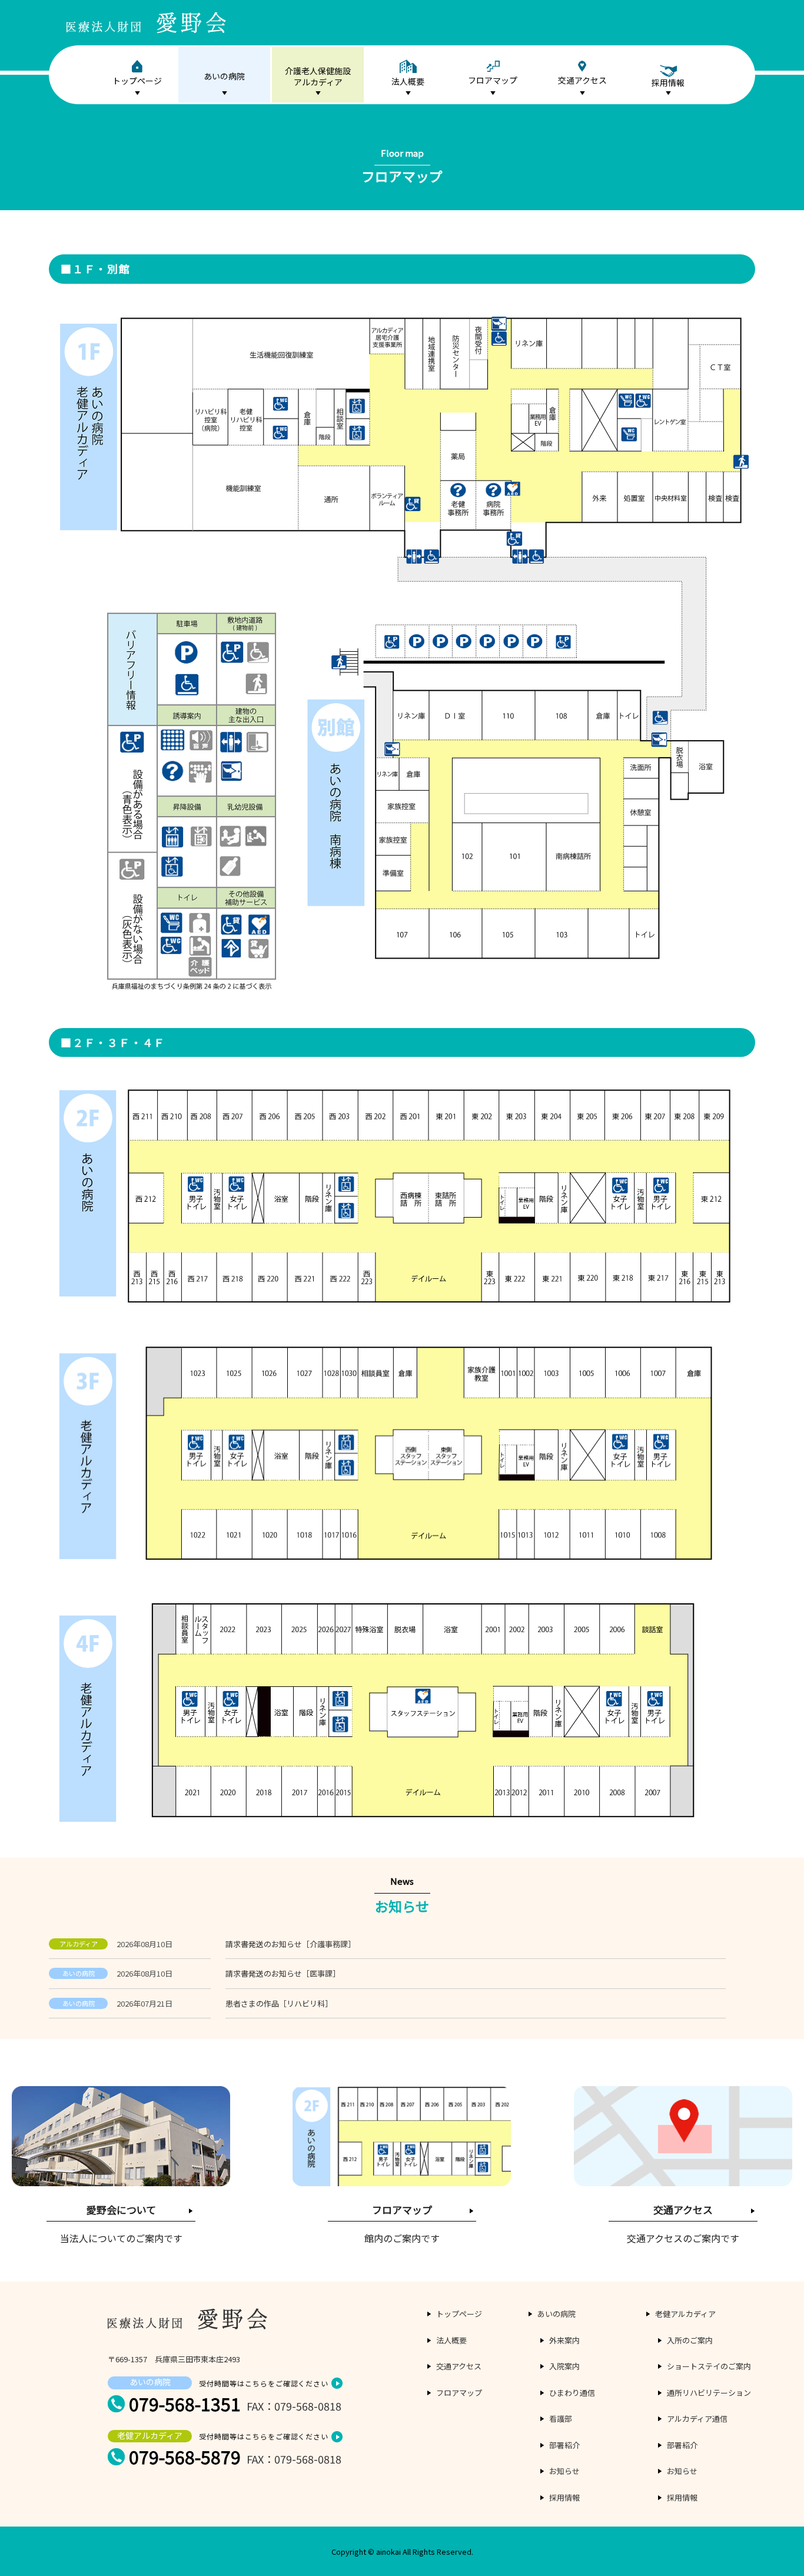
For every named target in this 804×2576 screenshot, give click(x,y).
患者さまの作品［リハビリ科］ (279, 2003)
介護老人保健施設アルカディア (318, 77)
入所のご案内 (690, 2340)
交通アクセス (582, 80)
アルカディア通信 (697, 2418)
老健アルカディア (685, 2314)
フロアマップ (493, 80)
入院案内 (564, 2366)
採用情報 (564, 2497)
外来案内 (564, 2340)
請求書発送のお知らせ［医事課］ (283, 1973)
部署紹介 (564, 2445)
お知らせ (564, 2471)
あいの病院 (224, 76)
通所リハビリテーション (709, 2393)
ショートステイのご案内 (709, 2366)
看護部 (561, 2418)
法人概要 (408, 81)
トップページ (137, 81)
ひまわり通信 (572, 2393)
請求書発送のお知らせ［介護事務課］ (290, 1944)
